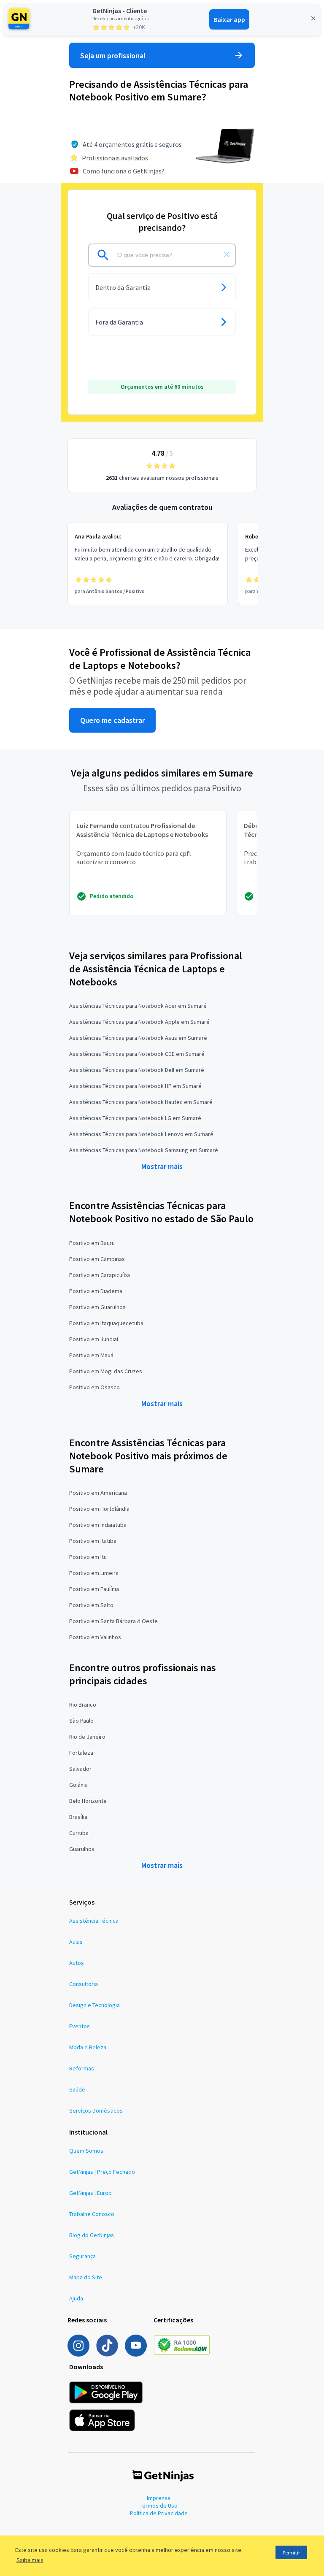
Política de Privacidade (159, 2513)
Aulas (76, 1942)
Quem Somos (86, 2151)
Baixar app (229, 19)
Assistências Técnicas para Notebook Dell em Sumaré (137, 1070)
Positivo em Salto (91, 1605)
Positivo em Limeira (94, 1573)
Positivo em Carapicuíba (100, 1275)
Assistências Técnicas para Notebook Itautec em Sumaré (141, 1102)
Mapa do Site (86, 2277)
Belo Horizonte (88, 1801)
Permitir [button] (291, 2553)
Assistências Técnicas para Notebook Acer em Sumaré (138, 1006)
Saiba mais (30, 2560)
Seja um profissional (113, 55)
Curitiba (79, 1833)
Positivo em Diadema (96, 1291)
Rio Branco (83, 1705)
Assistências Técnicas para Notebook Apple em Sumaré (139, 1022)
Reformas (82, 2068)
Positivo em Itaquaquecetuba (106, 1323)
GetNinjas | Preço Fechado (102, 2172)
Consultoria (84, 1984)
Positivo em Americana (98, 1493)
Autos (77, 1963)
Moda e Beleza (88, 2047)
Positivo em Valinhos (95, 1637)
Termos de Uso (159, 2506)
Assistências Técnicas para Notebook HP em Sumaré (135, 1086)
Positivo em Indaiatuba (98, 1525)
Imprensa (159, 2498)
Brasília (78, 1817)
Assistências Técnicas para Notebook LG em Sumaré (135, 1118)
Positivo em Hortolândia (99, 1509)
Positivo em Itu (88, 1557)
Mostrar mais (162, 1166)
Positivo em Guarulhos (97, 1307)
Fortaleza (81, 1753)
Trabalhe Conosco (92, 2214)
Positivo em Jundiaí (94, 1339)
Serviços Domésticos (96, 2111)
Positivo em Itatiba (93, 1541)
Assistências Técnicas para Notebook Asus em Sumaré (138, 1038)
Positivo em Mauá (91, 1355)
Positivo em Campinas (97, 1259)
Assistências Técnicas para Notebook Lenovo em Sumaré (141, 1134)
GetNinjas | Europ (90, 2193)
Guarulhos (82, 1849)
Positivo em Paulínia (94, 1589)
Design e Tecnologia (94, 2005)
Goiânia (78, 1785)
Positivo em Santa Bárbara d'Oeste (113, 1621)
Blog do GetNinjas (92, 2235)
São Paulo (81, 1721)
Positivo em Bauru (92, 1243)
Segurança (82, 2256)
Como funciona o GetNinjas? (124, 171)
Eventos (80, 2026)
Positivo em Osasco (94, 1387)
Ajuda (76, 2298)
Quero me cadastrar (112, 720)
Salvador (80, 1769)
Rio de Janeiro (87, 1737)
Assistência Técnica (94, 1921)
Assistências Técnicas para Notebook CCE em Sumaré (137, 1054)
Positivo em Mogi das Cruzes (106, 1371)
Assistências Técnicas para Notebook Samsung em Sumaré (144, 1150)
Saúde (77, 2089)
